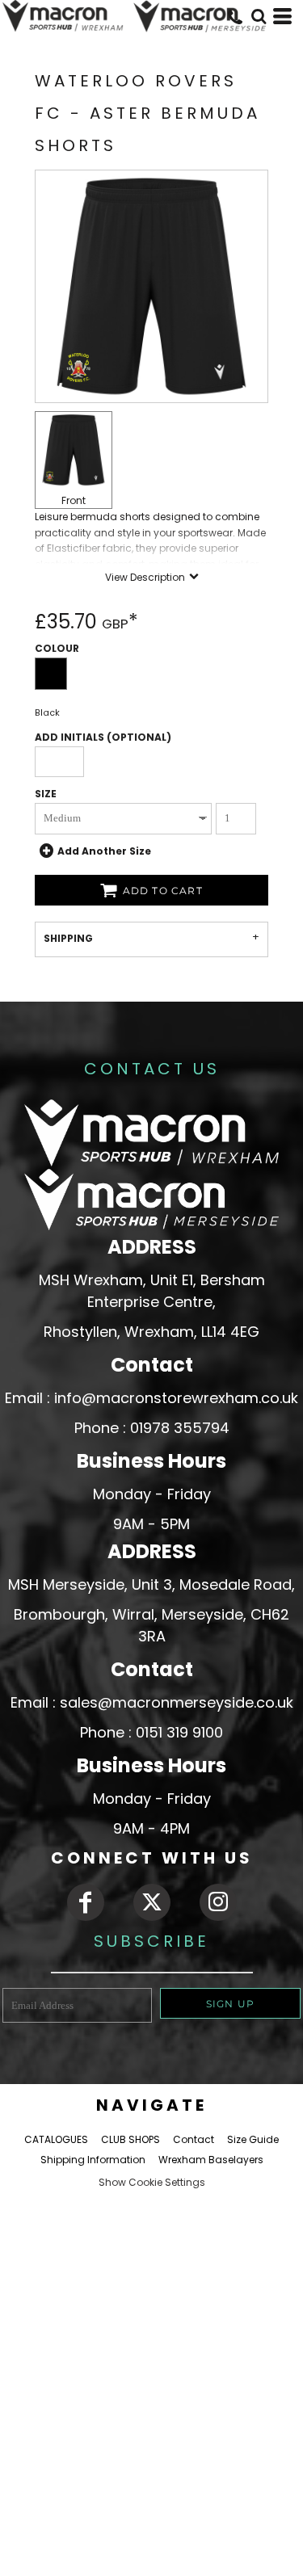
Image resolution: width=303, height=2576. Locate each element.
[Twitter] (152, 1902)
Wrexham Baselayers (211, 2160)
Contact (194, 2139)
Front (74, 500)
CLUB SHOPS (130, 2139)
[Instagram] (218, 1902)
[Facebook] (86, 1902)
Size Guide (253, 2139)
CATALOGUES (56, 2139)
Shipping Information (93, 2160)
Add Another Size (104, 850)
